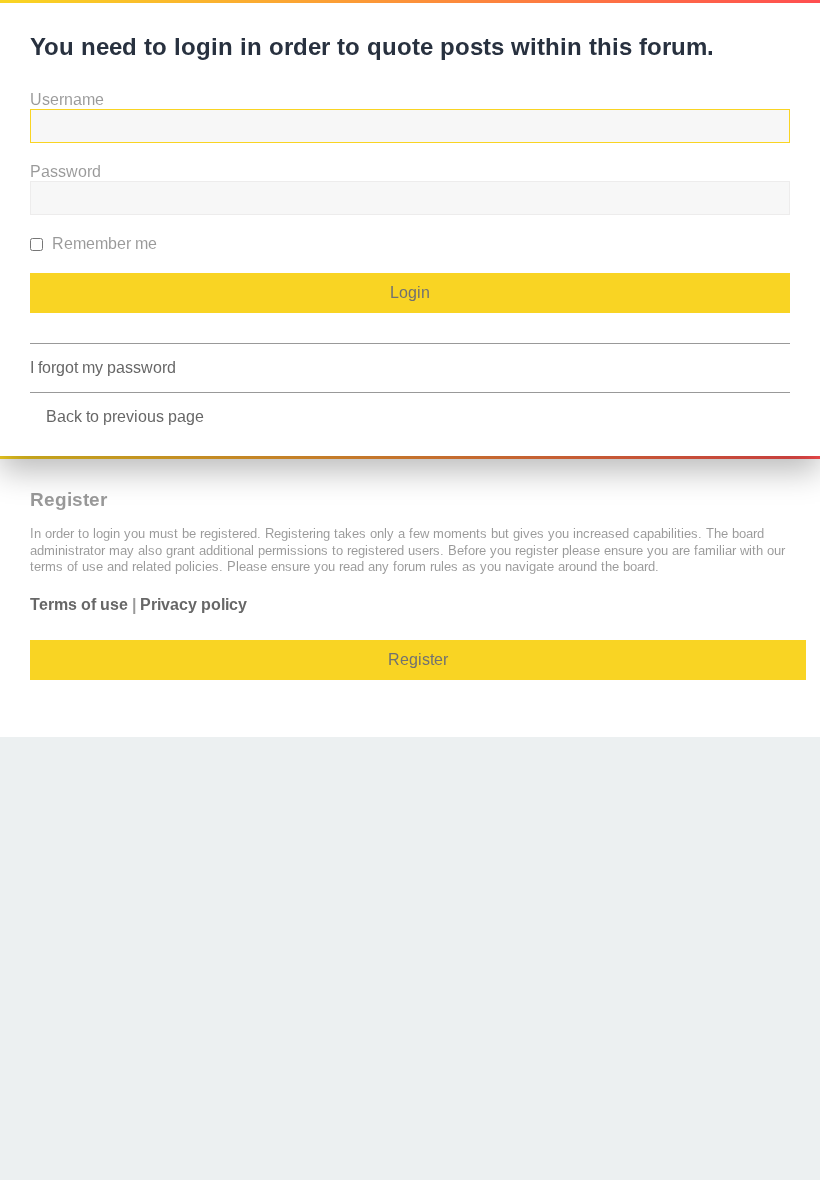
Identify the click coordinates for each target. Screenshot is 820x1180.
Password (65, 171)
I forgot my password (103, 367)
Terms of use (79, 604)
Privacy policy (193, 604)
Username (67, 99)
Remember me (102, 243)
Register (418, 659)
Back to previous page (125, 416)
